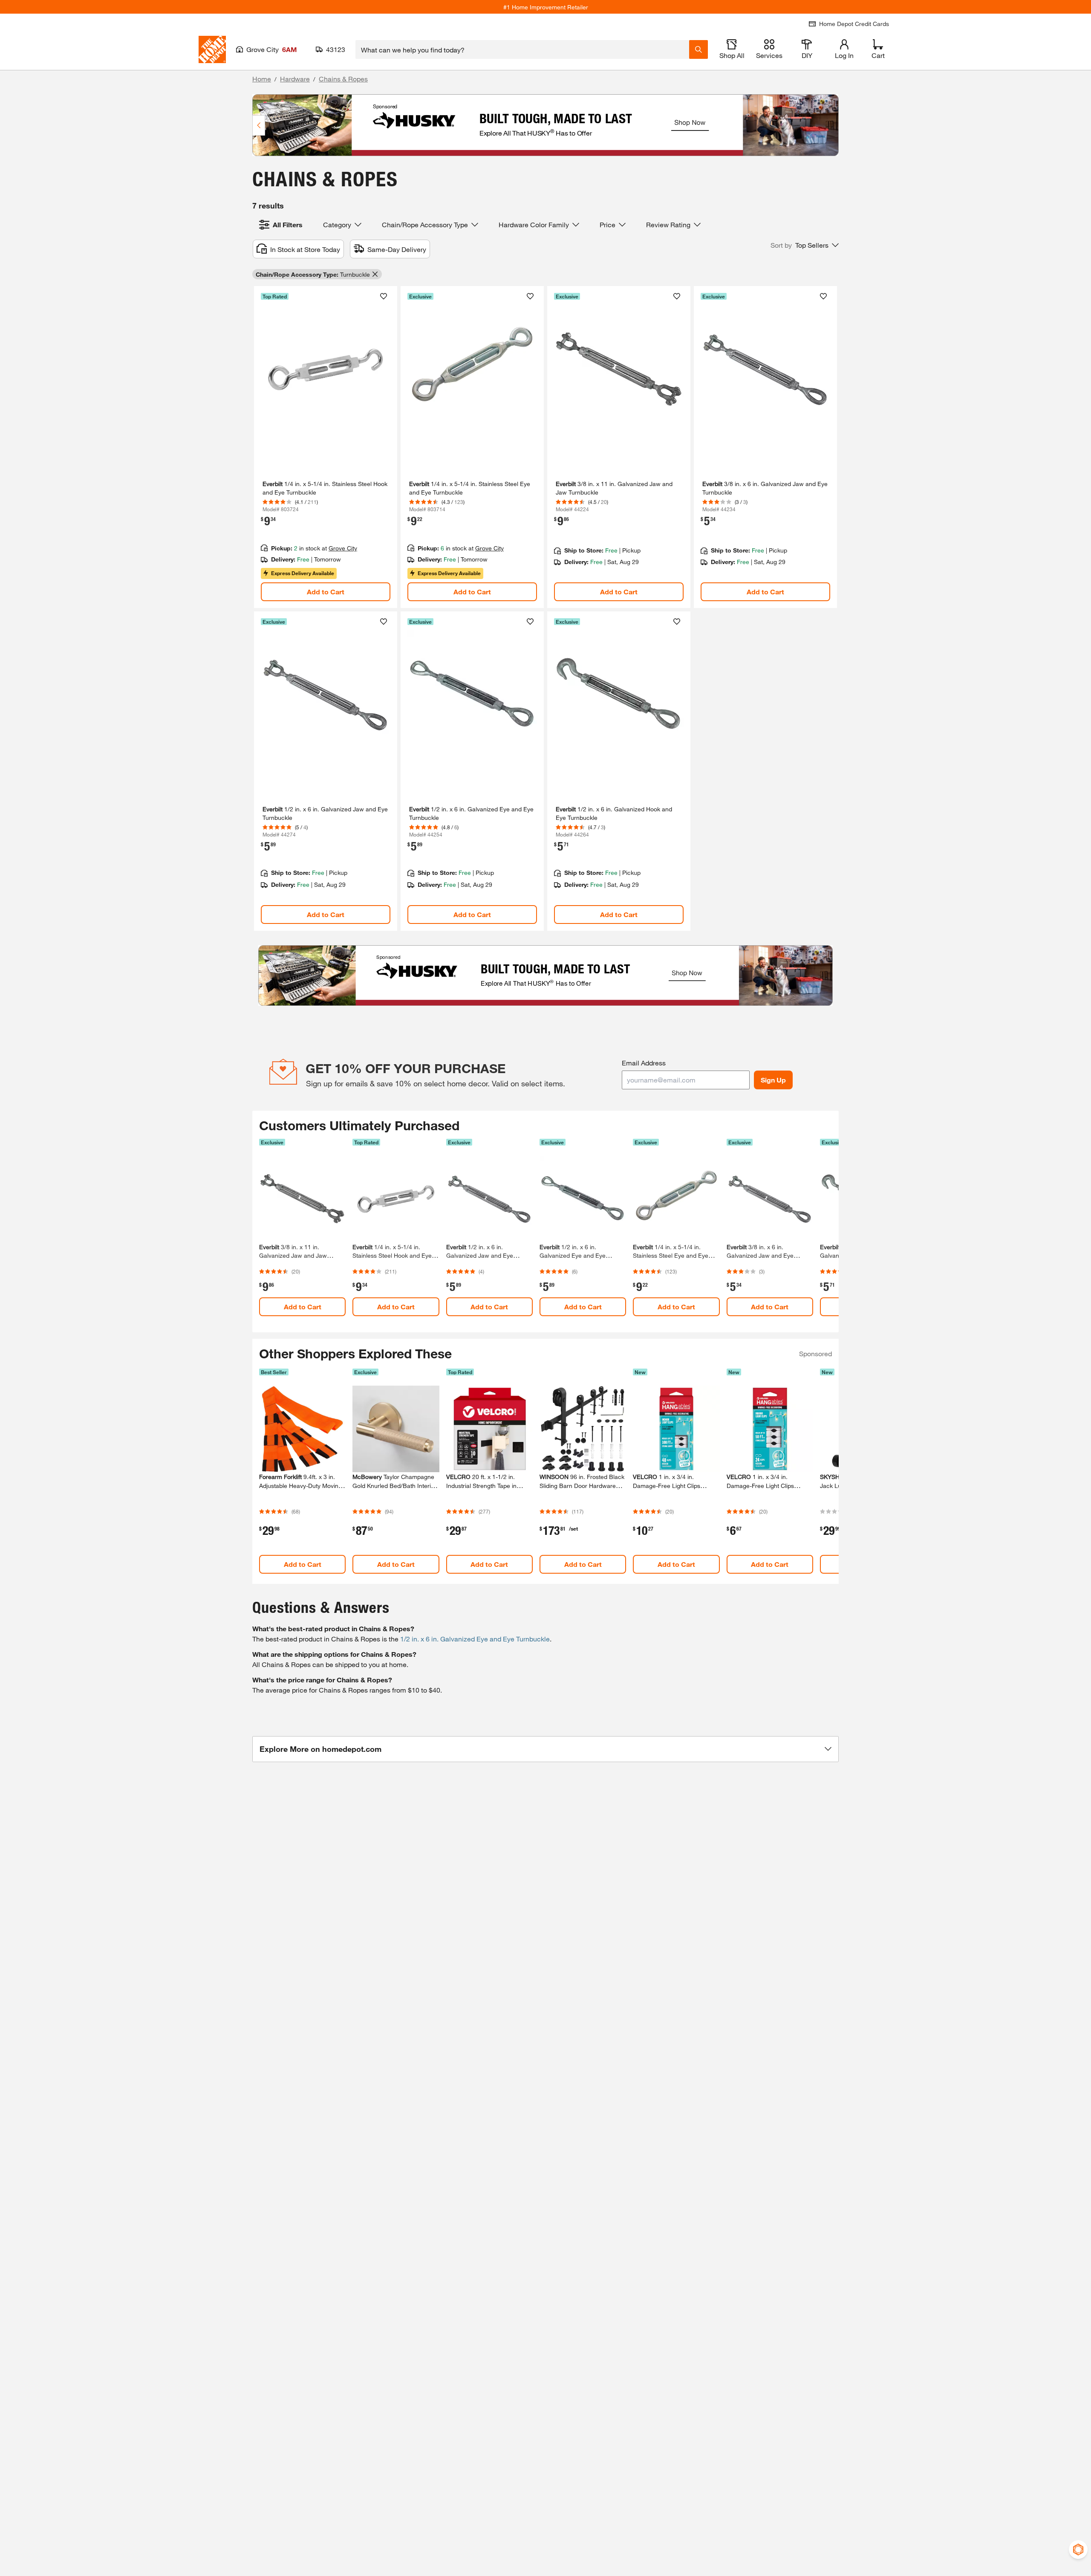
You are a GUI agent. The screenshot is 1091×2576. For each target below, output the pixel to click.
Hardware (295, 79)
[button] (805, 245)
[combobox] (522, 49)
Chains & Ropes (343, 79)
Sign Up (773, 1080)
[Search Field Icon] (698, 49)
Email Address (644, 1063)
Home (262, 79)
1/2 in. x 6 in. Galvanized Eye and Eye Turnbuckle (475, 1639)
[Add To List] (384, 296)
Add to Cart (326, 592)
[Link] (326, 447)
